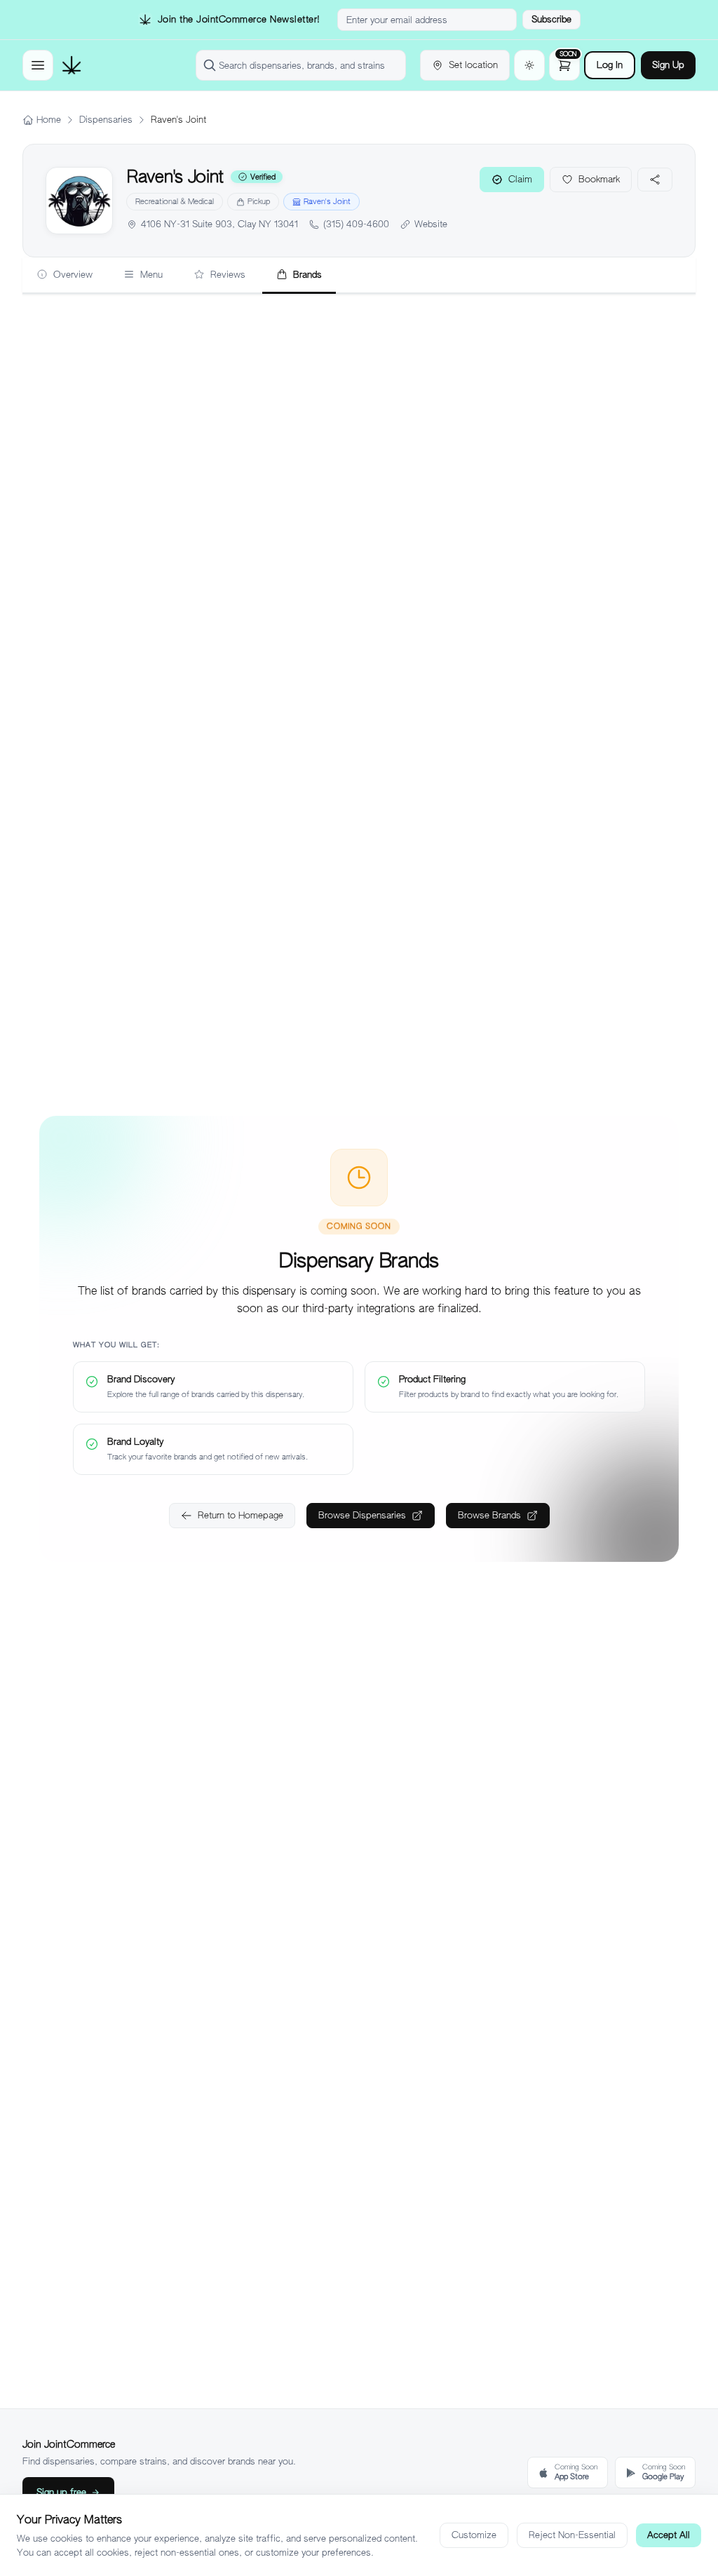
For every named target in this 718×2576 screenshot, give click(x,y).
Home (49, 120)
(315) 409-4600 (356, 224)
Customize (474, 2535)
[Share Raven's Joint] (655, 180)
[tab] (65, 276)
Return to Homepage (241, 1515)
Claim (520, 179)
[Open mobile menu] (38, 65)
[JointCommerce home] (72, 65)
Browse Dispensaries (362, 1515)
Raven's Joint (327, 201)
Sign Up (668, 65)
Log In (610, 65)
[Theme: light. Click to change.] (529, 65)
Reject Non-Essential (572, 2535)
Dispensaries (106, 120)
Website (431, 224)
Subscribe (551, 19)
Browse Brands (489, 1515)
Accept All (669, 2535)
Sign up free (61, 2492)
